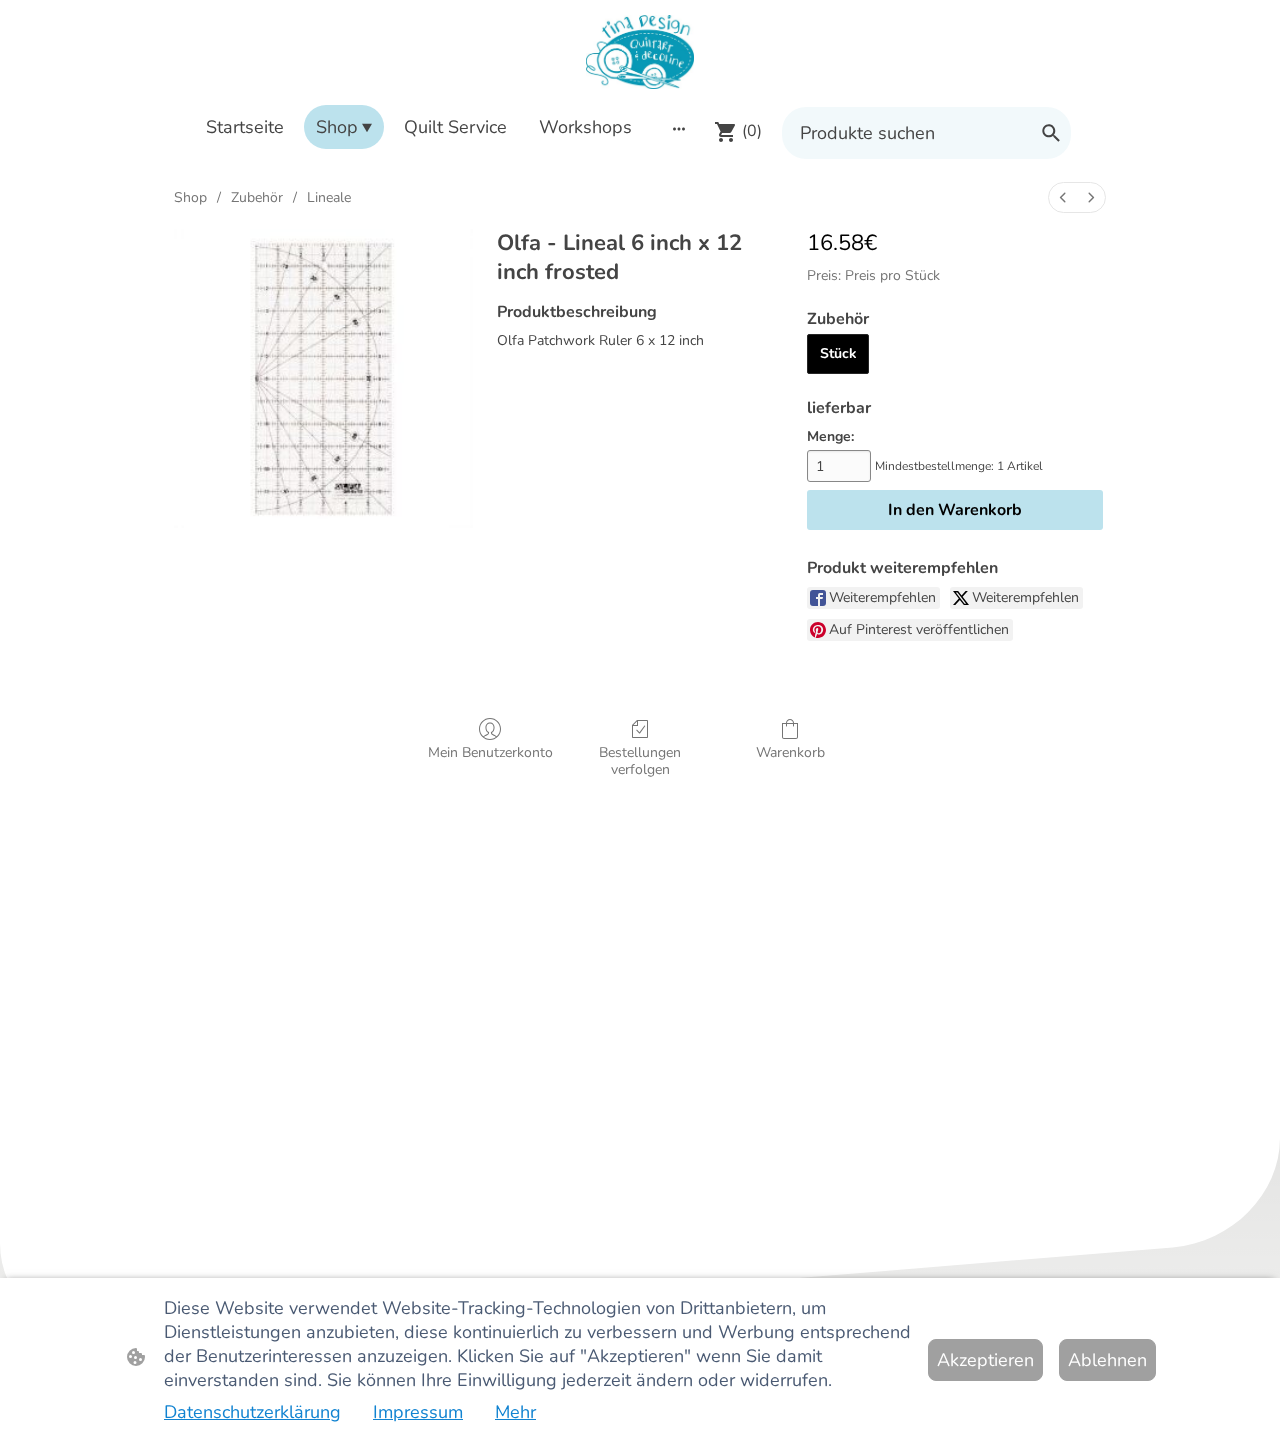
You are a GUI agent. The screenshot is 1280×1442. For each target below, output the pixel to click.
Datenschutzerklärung (252, 1412)
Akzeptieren (985, 1360)
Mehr (515, 1412)
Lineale (329, 197)
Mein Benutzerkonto (490, 752)
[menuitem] (1063, 197)
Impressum (418, 1412)
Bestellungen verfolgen (640, 761)
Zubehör (257, 197)
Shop (190, 197)
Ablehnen (1107, 1360)
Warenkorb (790, 752)
